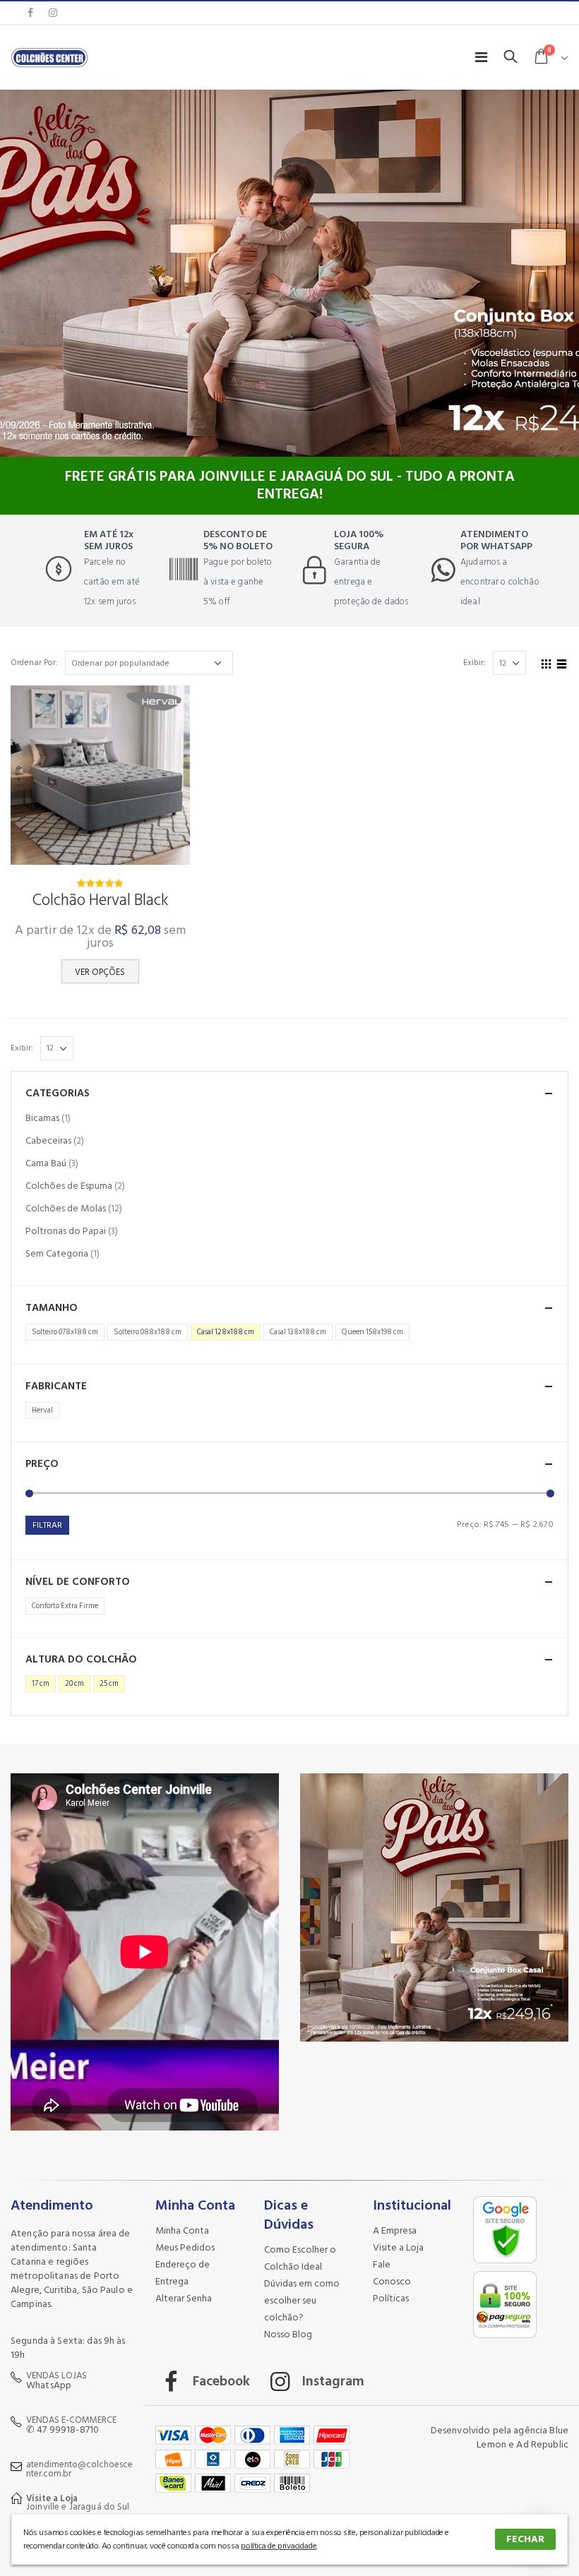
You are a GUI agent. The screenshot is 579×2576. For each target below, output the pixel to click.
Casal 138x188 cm (298, 1332)
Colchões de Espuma (69, 1186)
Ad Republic (542, 2444)
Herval (42, 1410)
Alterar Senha (184, 2298)
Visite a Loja (398, 2247)
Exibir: (474, 663)
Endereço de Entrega (183, 2273)
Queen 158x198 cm (372, 1332)
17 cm (41, 1684)
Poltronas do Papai (66, 1231)
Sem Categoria (57, 1253)
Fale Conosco (392, 2273)
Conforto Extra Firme (65, 1606)
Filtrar (47, 1525)
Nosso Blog (288, 2334)
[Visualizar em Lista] (562, 662)
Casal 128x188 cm (226, 1332)
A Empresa (395, 2230)
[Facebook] (30, 13)
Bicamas (42, 1118)
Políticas (391, 2298)
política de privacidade (279, 2546)
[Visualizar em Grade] (547, 662)
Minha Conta (182, 2230)
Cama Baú (46, 1163)
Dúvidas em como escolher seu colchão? (302, 2300)
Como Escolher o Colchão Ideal (300, 2258)
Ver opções (100, 972)
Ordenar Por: (34, 663)
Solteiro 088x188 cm (148, 1332)
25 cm (109, 1684)
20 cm (74, 1684)
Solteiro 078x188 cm (65, 1332)
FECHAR (525, 2539)
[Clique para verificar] (507, 2264)
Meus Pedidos (185, 2247)
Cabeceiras (48, 1140)
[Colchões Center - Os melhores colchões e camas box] (49, 57)
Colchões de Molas (66, 1208)
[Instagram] (53, 13)
